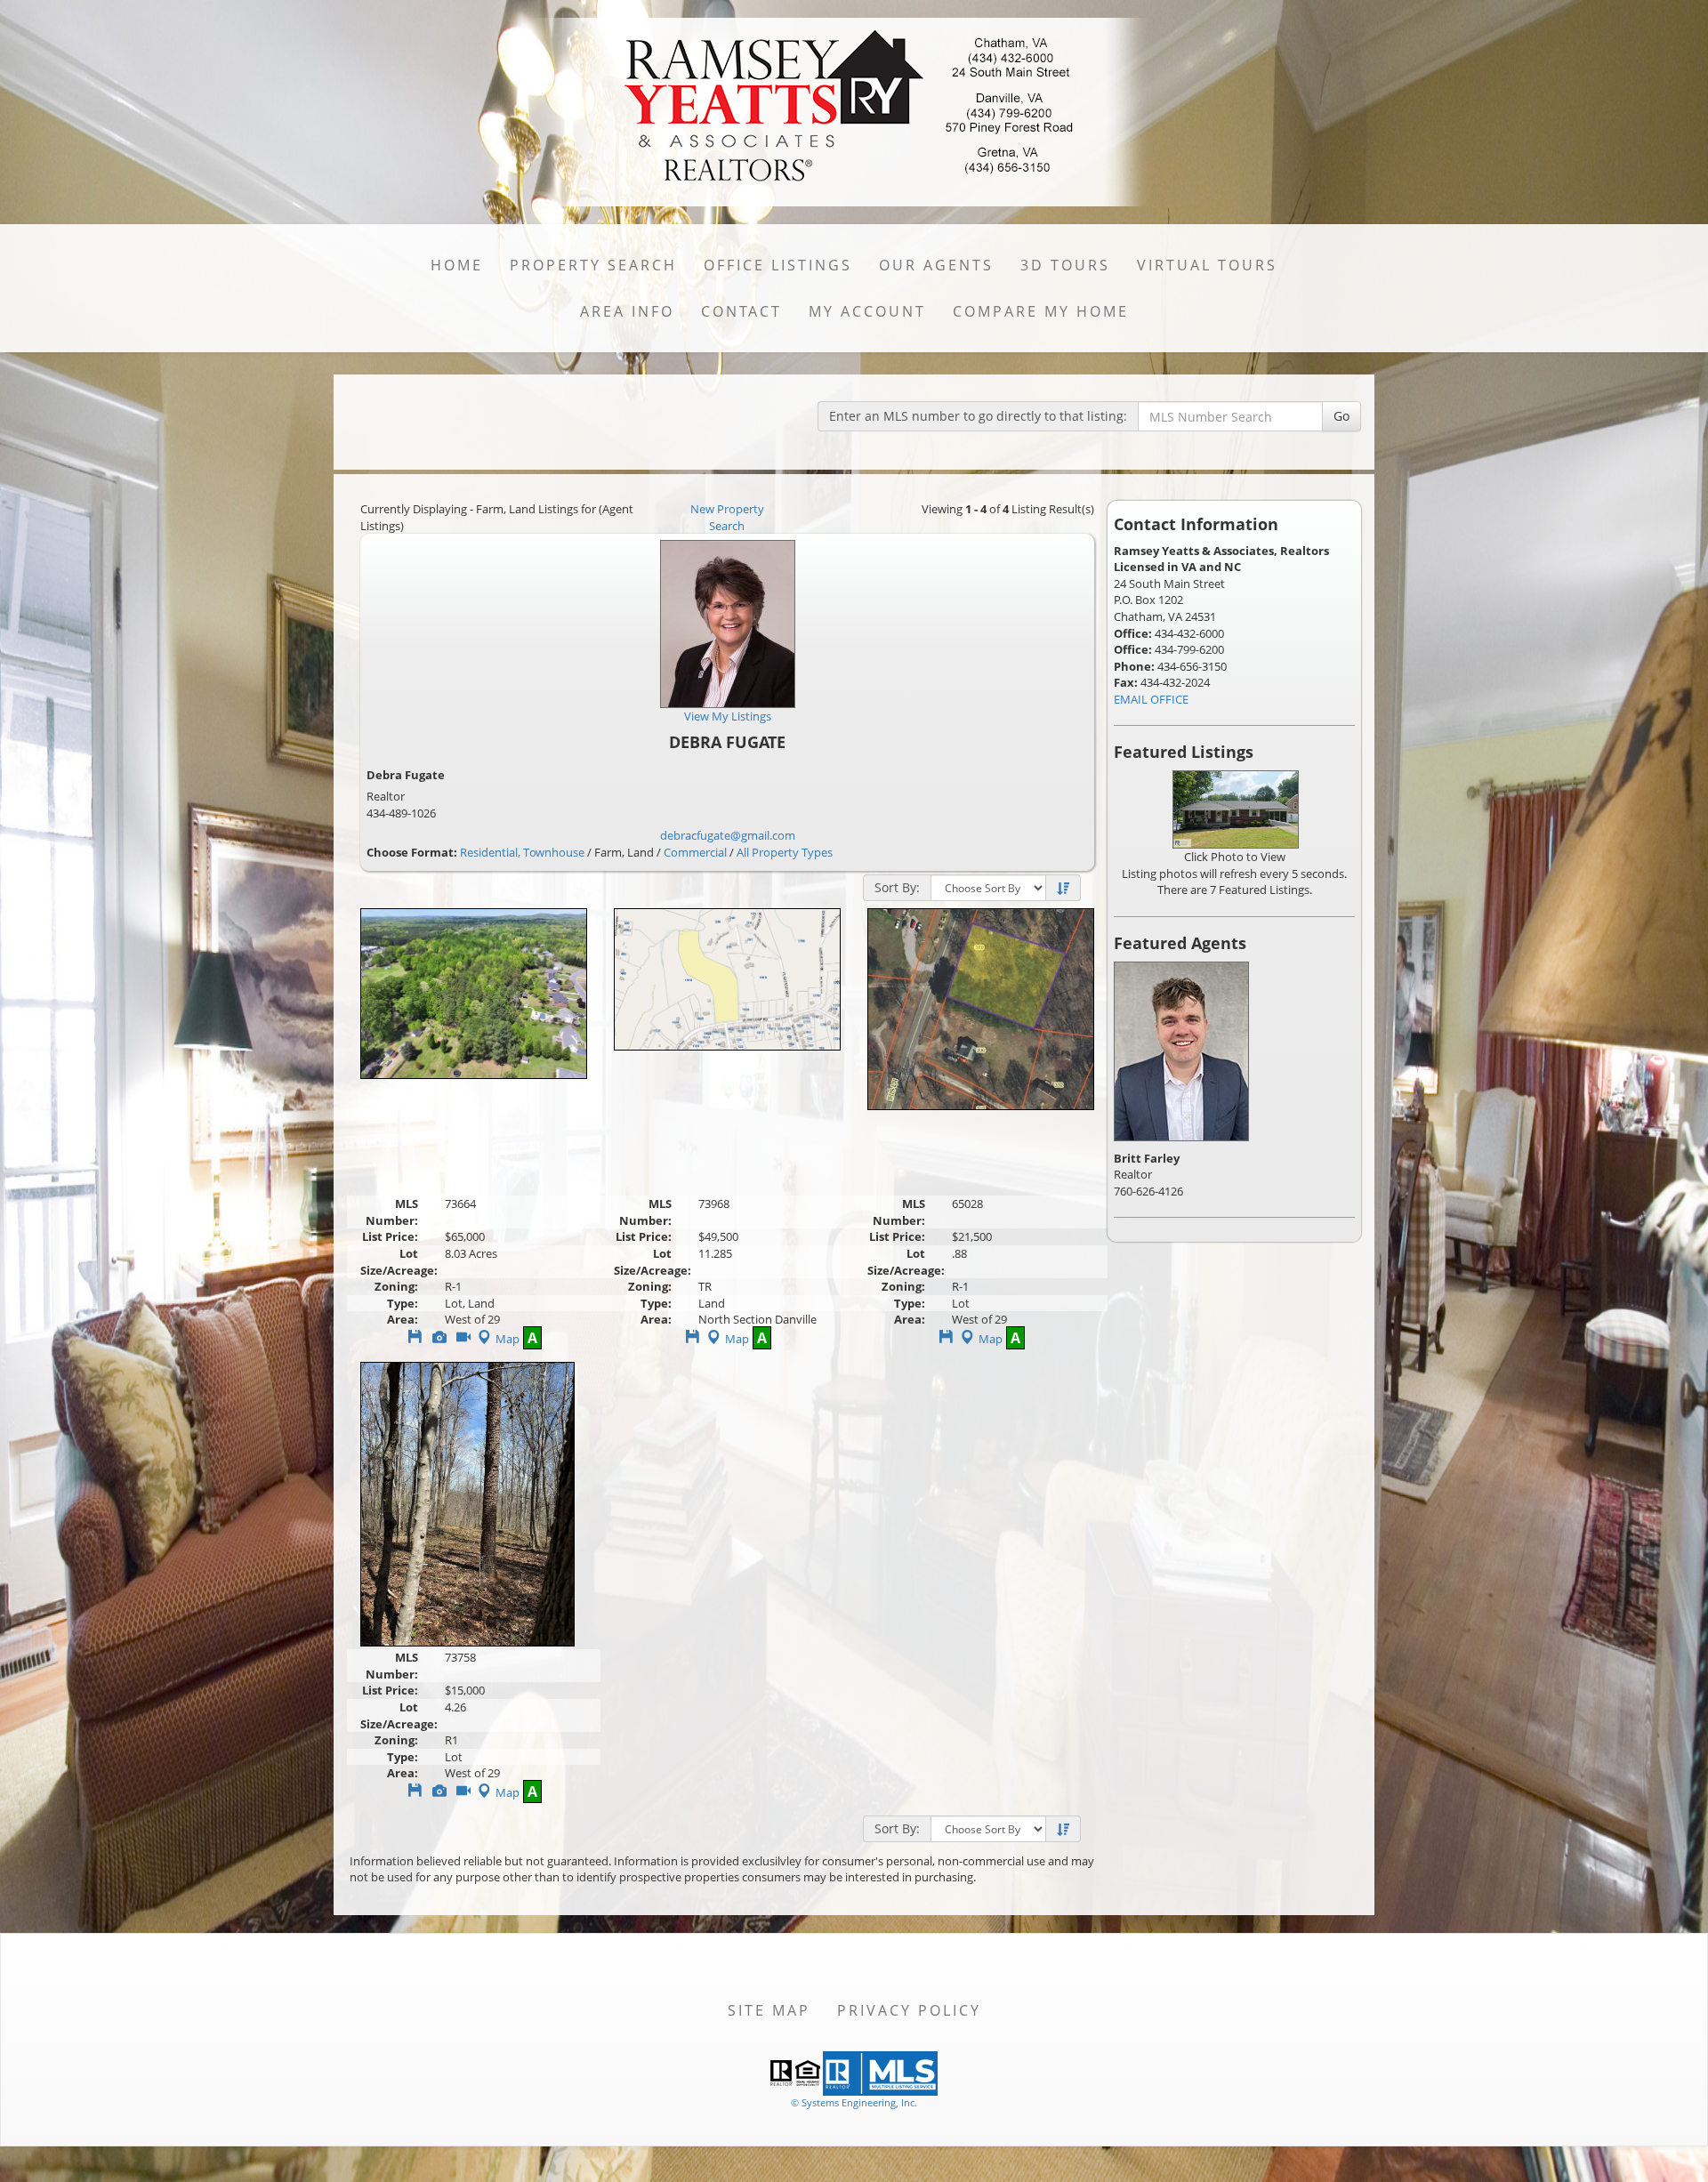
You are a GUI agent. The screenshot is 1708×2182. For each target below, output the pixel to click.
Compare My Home (1041, 311)
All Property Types (785, 852)
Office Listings (778, 265)
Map (508, 1339)
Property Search (593, 265)
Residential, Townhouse (522, 852)
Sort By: (897, 887)
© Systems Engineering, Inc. (854, 2102)
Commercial (695, 852)
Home (457, 265)
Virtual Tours (1207, 265)
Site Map (769, 2010)
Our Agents (936, 265)
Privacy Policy (909, 2010)
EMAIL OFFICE (1151, 699)
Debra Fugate (406, 775)
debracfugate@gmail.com (728, 835)
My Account (867, 311)
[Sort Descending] (1063, 889)
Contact (741, 311)
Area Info (627, 311)
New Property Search (727, 517)
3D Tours (1065, 265)
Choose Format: (412, 852)
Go (1341, 416)
